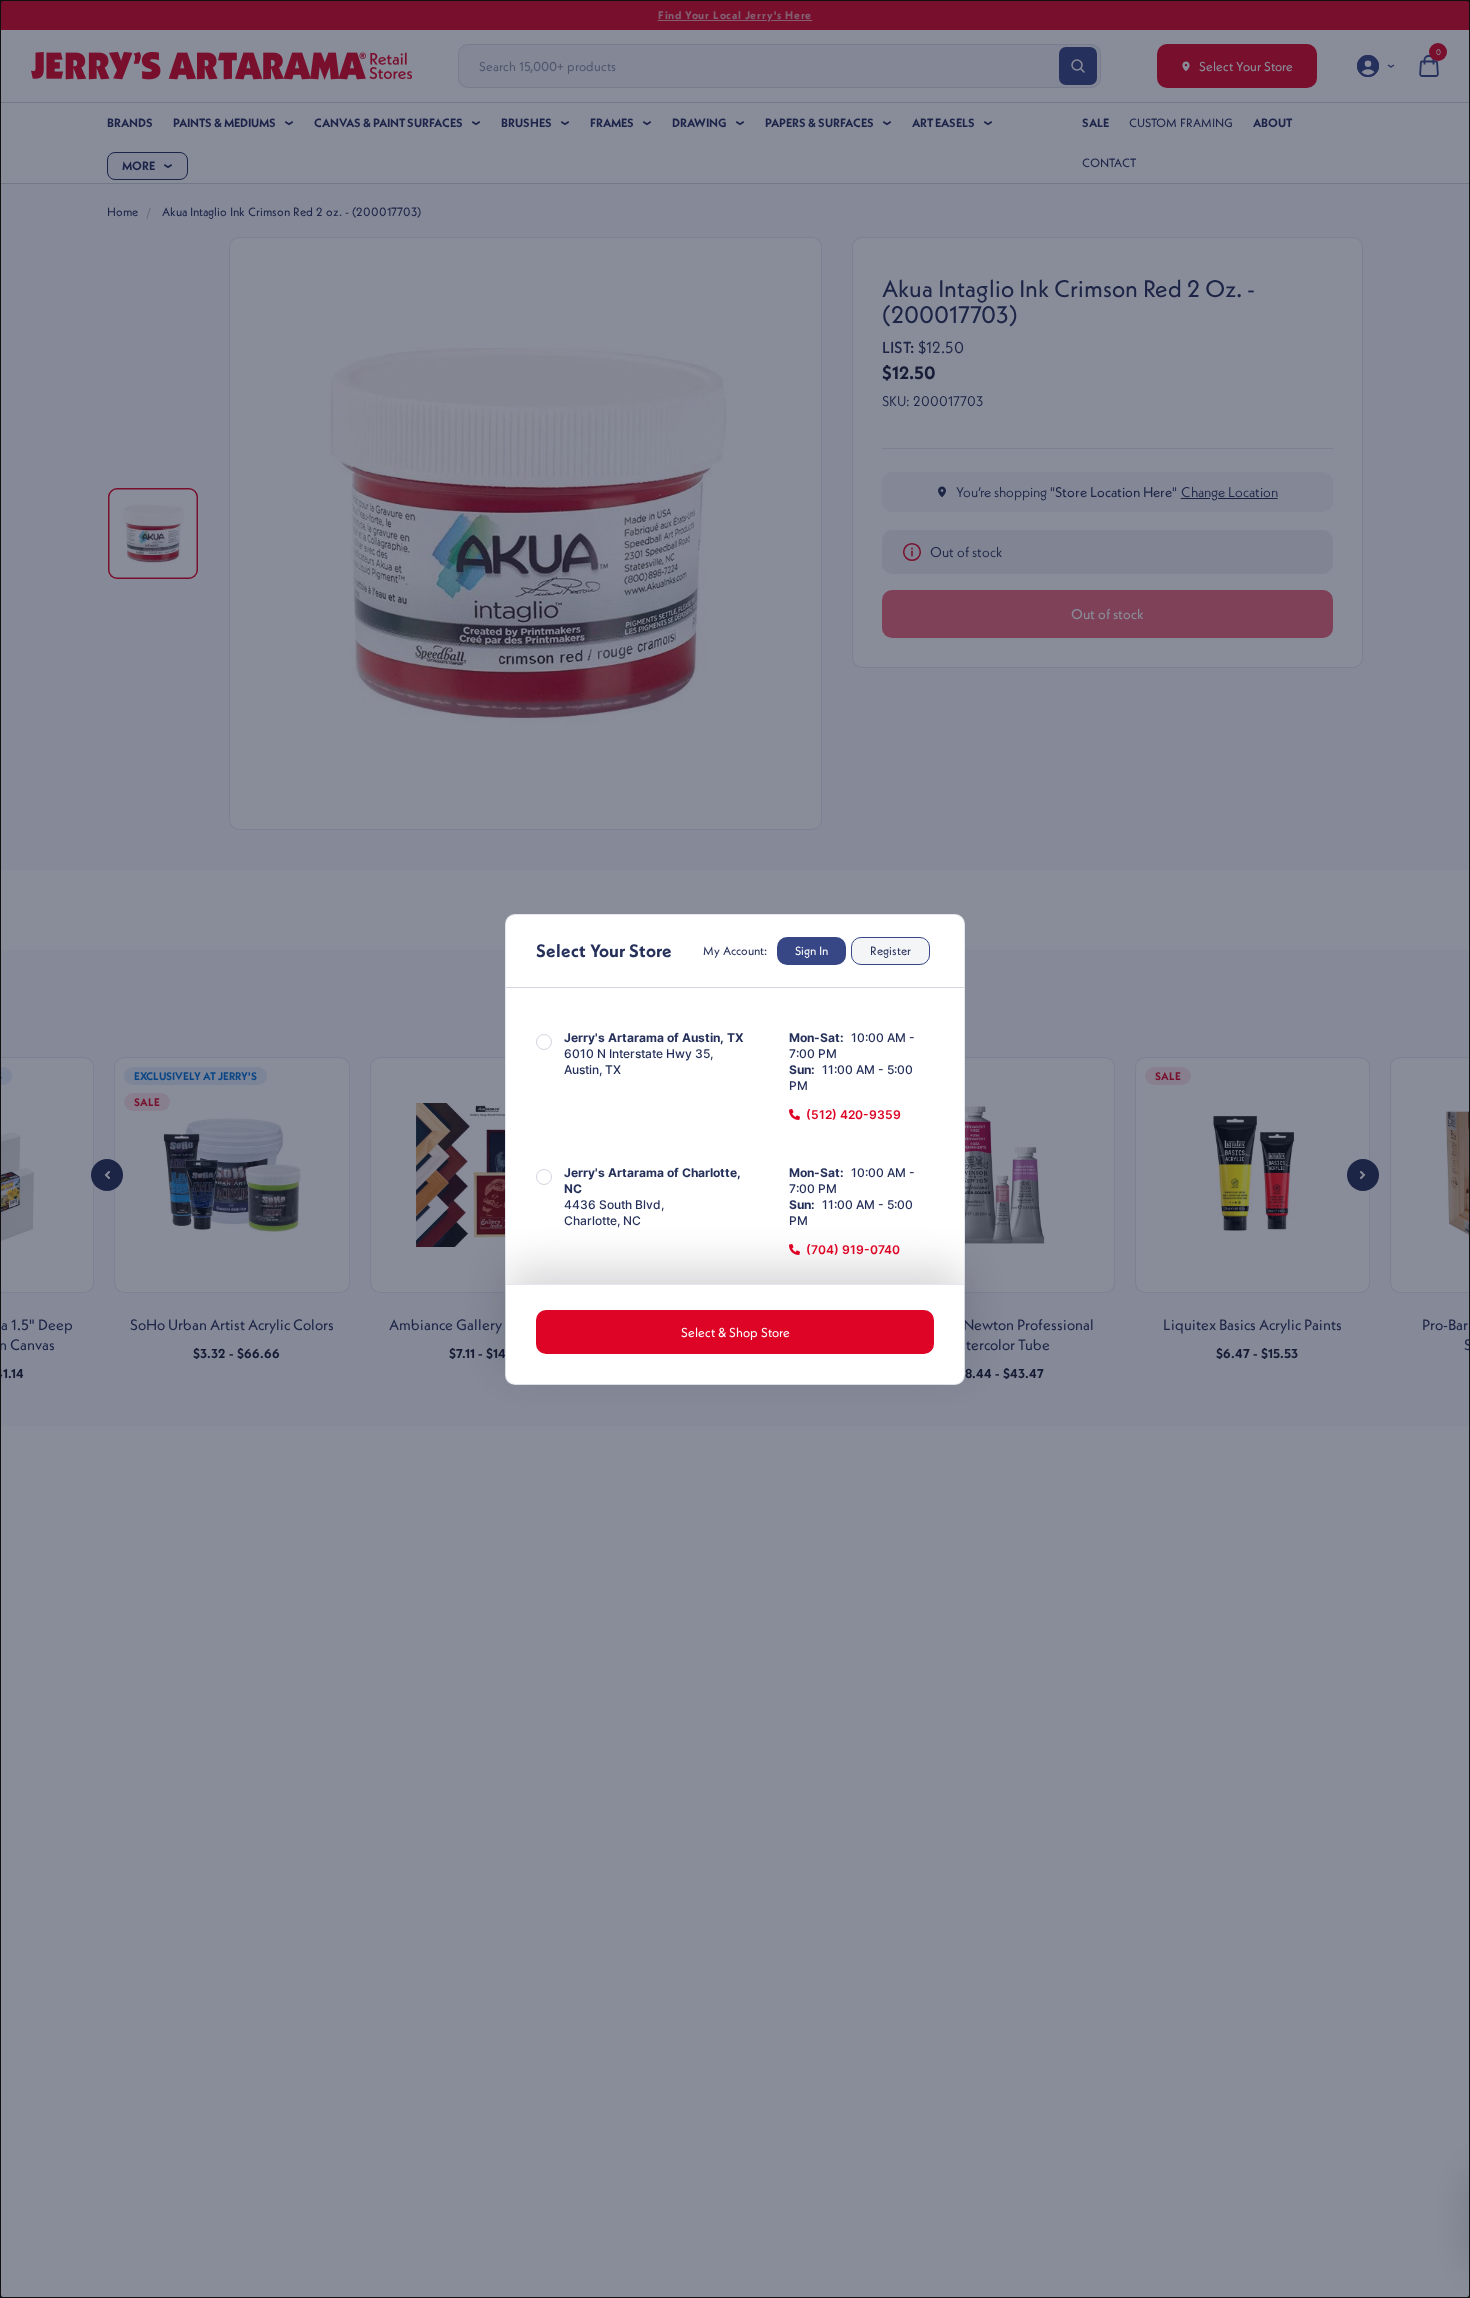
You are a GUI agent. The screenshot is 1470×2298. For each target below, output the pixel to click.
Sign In (811, 950)
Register (890, 950)
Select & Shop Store (735, 1332)
